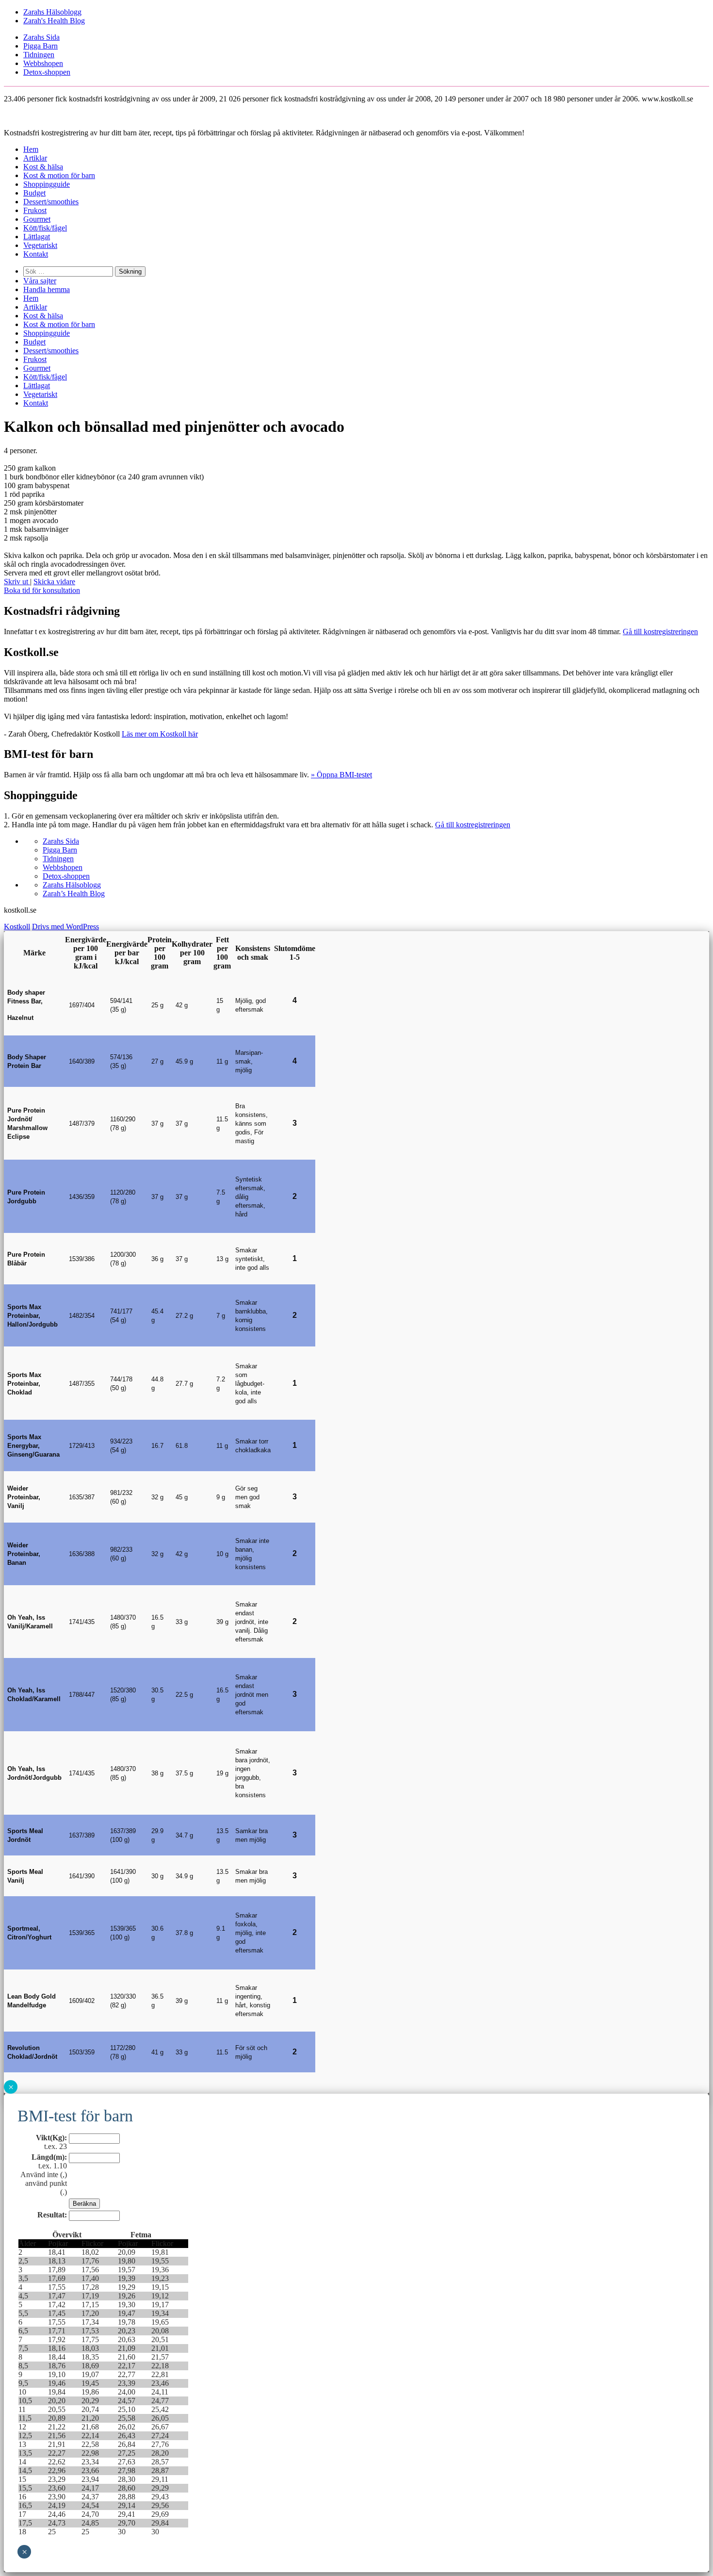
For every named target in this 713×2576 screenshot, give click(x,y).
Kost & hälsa (43, 167)
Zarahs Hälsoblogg (52, 12)
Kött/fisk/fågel (45, 228)
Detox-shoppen (47, 72)
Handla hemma (47, 289)
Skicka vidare (54, 582)
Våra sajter (40, 281)
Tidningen (39, 55)
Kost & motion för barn (59, 175)
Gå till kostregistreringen (660, 632)
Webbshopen (43, 63)
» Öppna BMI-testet (341, 775)
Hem (31, 149)
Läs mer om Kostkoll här (160, 734)
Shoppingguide (47, 184)
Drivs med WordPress (65, 927)
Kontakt (36, 254)
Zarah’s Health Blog (74, 894)
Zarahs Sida (41, 37)
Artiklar (35, 158)
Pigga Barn (41, 46)
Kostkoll (17, 927)
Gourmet (37, 219)
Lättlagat (37, 237)
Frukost (35, 210)
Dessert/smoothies (51, 202)
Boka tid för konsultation (42, 590)
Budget (34, 193)
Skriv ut (17, 582)
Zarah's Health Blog (54, 21)
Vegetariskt (40, 245)
